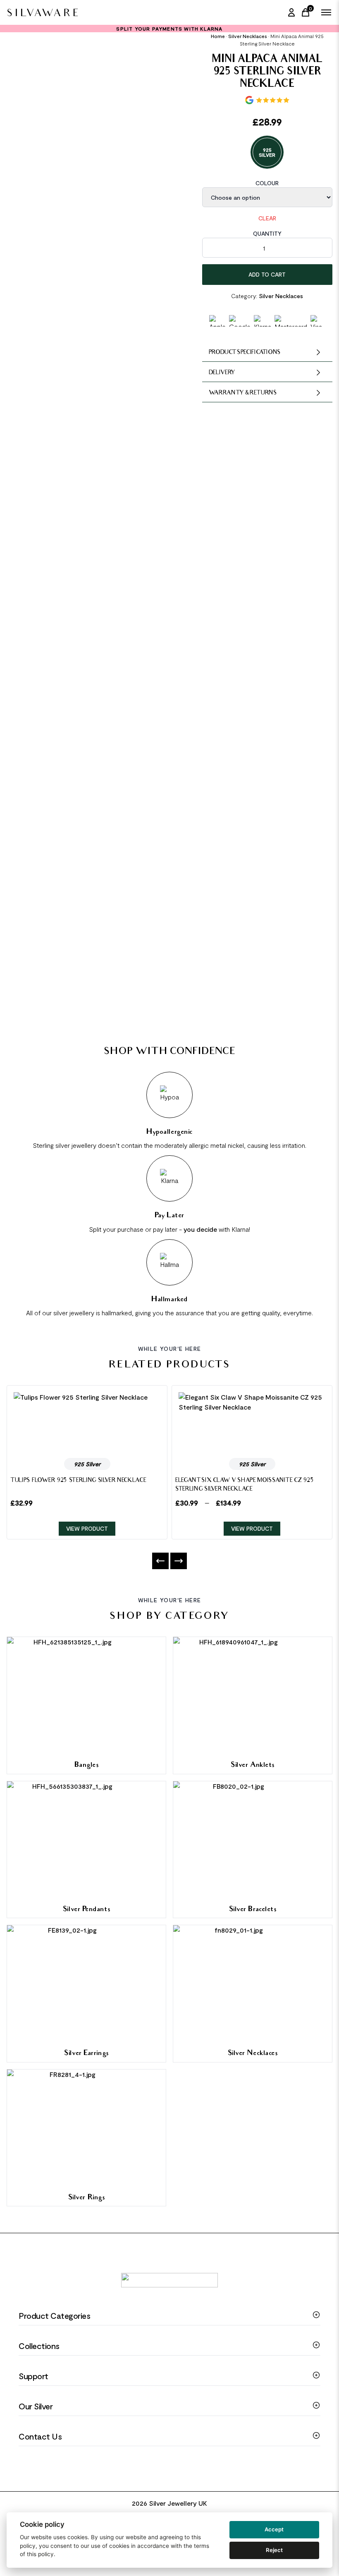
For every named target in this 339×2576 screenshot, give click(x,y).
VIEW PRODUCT (87, 1528)
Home (218, 36)
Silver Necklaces (248, 36)
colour (267, 183)
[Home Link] (42, 12)
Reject (274, 2550)
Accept (274, 2529)
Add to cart (267, 274)
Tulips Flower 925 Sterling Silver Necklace (78, 1481)
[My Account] (291, 12)
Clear (267, 218)
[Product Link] (87, 1422)
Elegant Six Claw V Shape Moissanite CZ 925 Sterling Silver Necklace (245, 1485)
